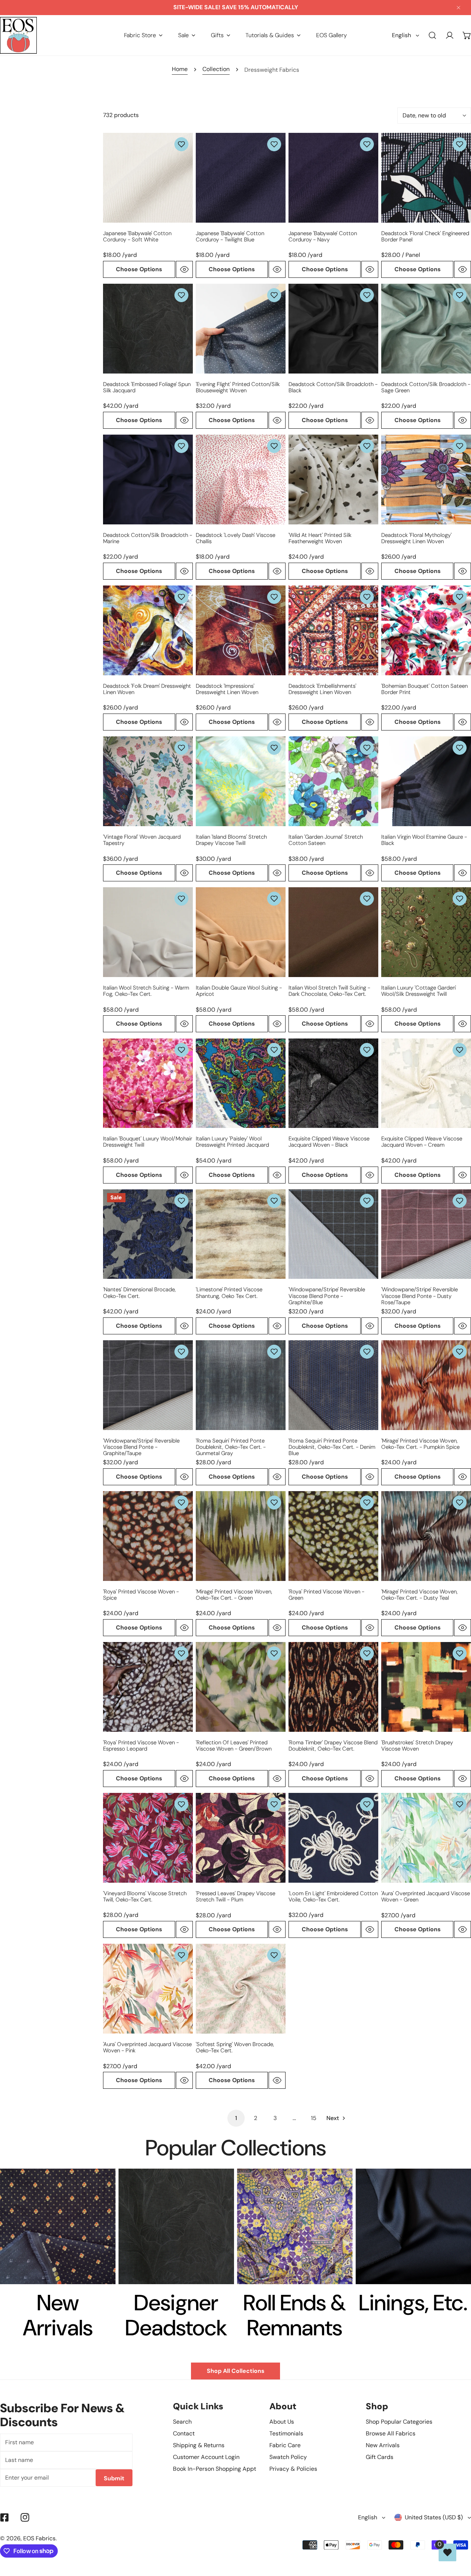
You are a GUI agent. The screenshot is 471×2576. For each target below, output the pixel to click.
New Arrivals (383, 2445)
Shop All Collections (235, 2371)
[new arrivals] (58, 2226)
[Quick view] (184, 269)
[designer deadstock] (176, 2226)
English (401, 35)
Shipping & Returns (199, 2445)
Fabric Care (285, 2445)
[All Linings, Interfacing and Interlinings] (413, 2226)
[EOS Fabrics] (18, 35)
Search (182, 2422)
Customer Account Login (206, 2457)
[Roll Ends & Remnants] (295, 2226)
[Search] (433, 36)
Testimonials (286, 2433)
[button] (143, 35)
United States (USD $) (434, 2517)
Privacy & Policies (293, 2469)
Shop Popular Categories (399, 2422)
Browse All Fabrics (391, 2433)
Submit (114, 2478)
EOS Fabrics (39, 2538)
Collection (216, 69)
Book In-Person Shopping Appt (215, 2469)
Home (180, 69)
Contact (184, 2433)
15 (314, 2118)
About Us (282, 2422)
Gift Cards (380, 2457)
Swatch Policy (288, 2457)
